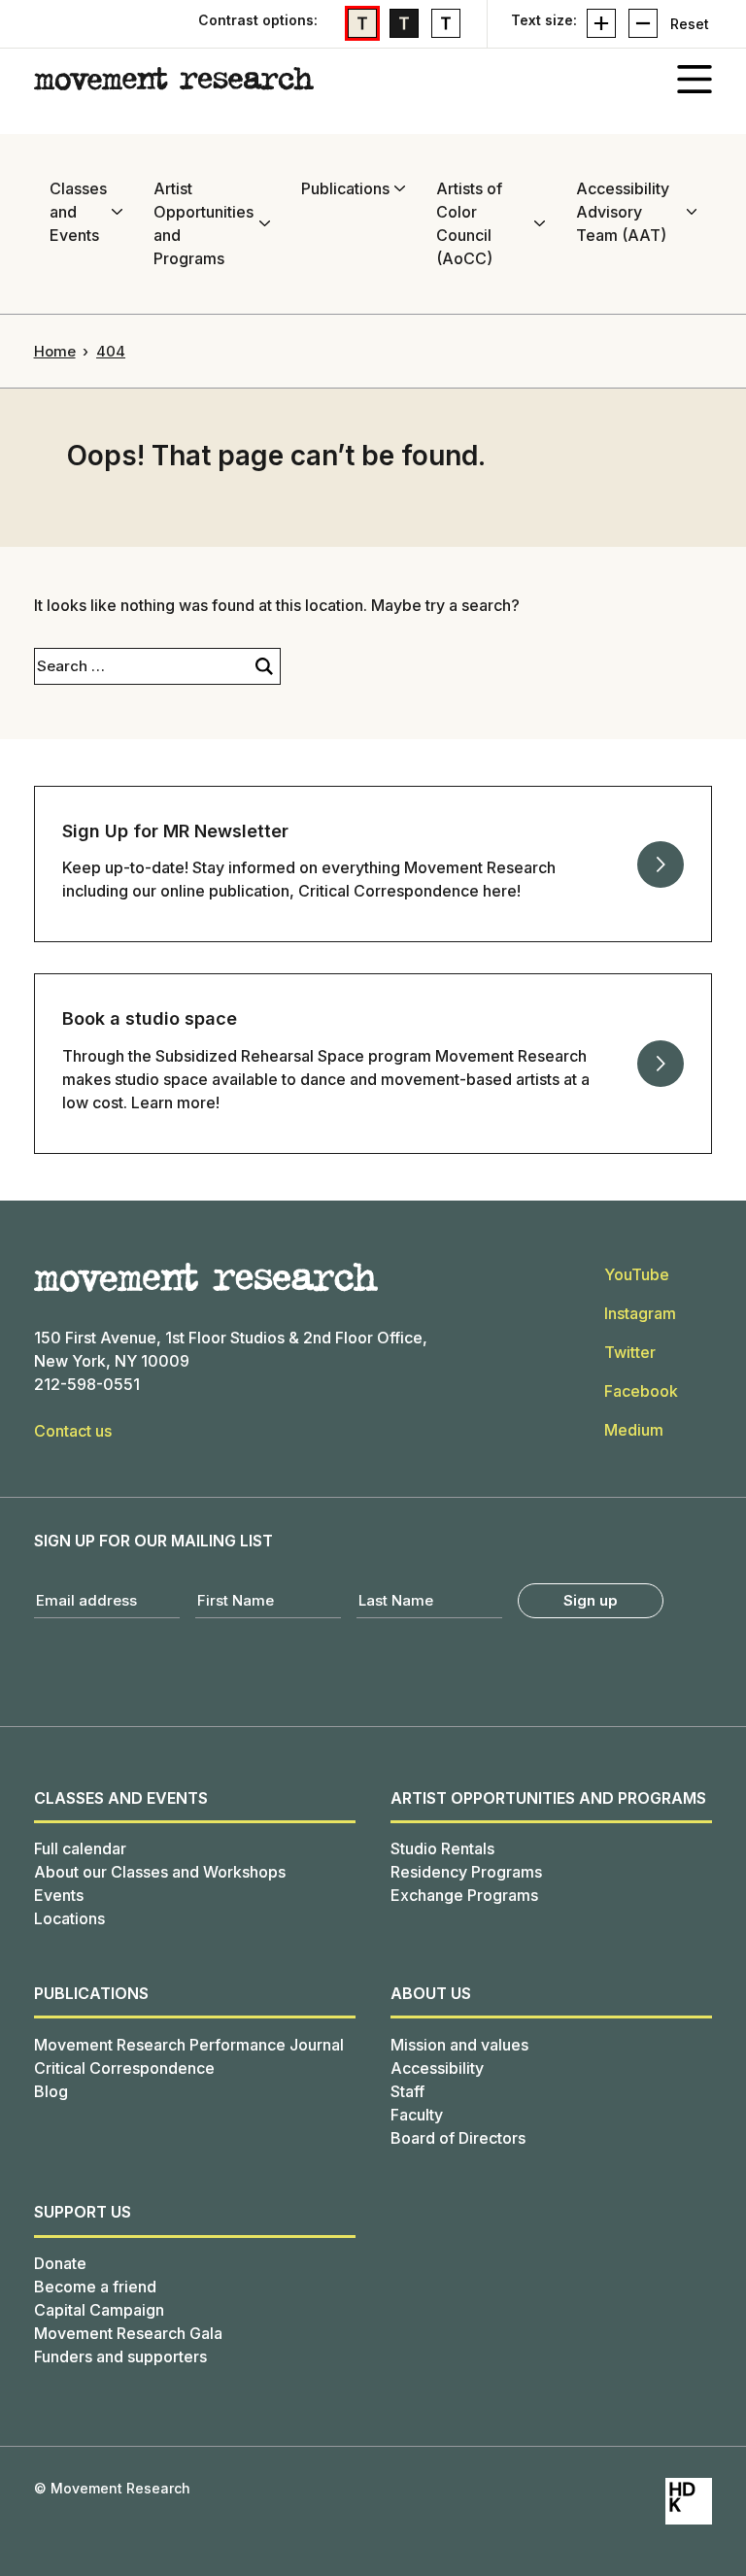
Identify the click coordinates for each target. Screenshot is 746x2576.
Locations (69, 1918)
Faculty (417, 2115)
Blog (51, 2091)
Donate (60, 2263)
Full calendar (80, 1848)
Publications (345, 188)
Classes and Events (78, 212)
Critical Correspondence (124, 2068)
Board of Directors (458, 2138)
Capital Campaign (99, 2310)
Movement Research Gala (128, 2333)
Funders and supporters (120, 2356)
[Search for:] (142, 666)
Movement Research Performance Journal (189, 2045)
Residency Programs (466, 1872)
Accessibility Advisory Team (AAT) (623, 212)
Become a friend (95, 2287)
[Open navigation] (695, 79)
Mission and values (459, 2045)
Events (59, 1895)
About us (431, 1993)
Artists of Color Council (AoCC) (469, 223)
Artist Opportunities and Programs (203, 223)
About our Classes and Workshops (160, 1872)
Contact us (73, 1431)
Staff (407, 2091)
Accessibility (437, 2068)
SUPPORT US (83, 2212)
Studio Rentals (442, 1848)
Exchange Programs (464, 1895)
